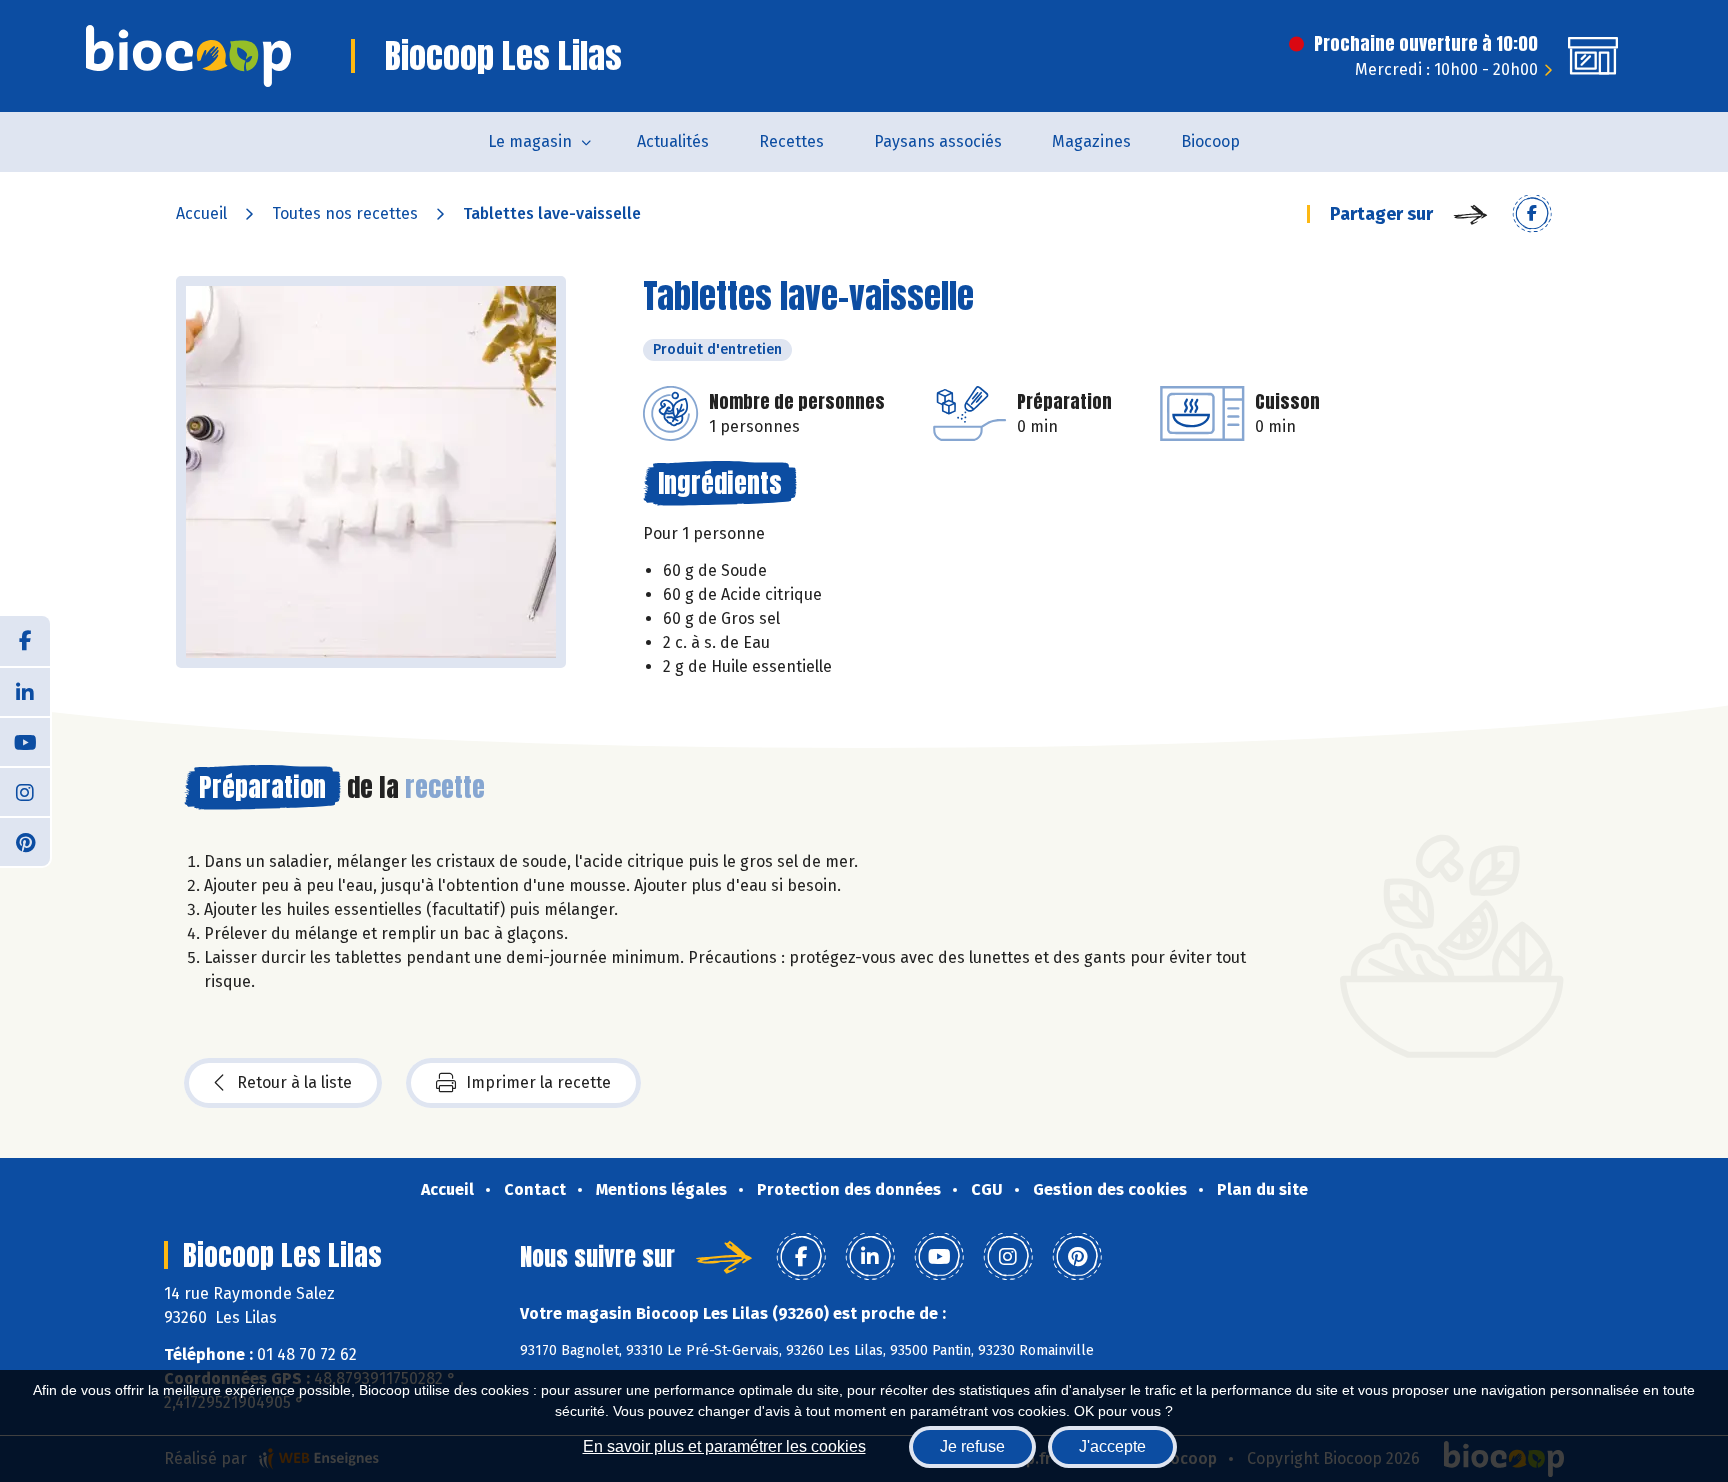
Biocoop (1210, 141)
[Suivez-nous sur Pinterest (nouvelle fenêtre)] (25, 841)
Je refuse (972, 1446)
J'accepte (1112, 1446)
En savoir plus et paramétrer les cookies (724, 1446)
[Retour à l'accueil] (188, 56)
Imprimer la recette (538, 1082)
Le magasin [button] (530, 141)
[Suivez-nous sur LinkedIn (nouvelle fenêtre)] (25, 691)
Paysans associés (938, 141)
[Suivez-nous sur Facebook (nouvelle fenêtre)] (25, 641)
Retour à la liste (294, 1082)
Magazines (1091, 141)
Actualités (673, 141)
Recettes (791, 141)
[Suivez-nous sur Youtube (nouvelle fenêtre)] (25, 741)
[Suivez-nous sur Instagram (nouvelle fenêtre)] (25, 791)
